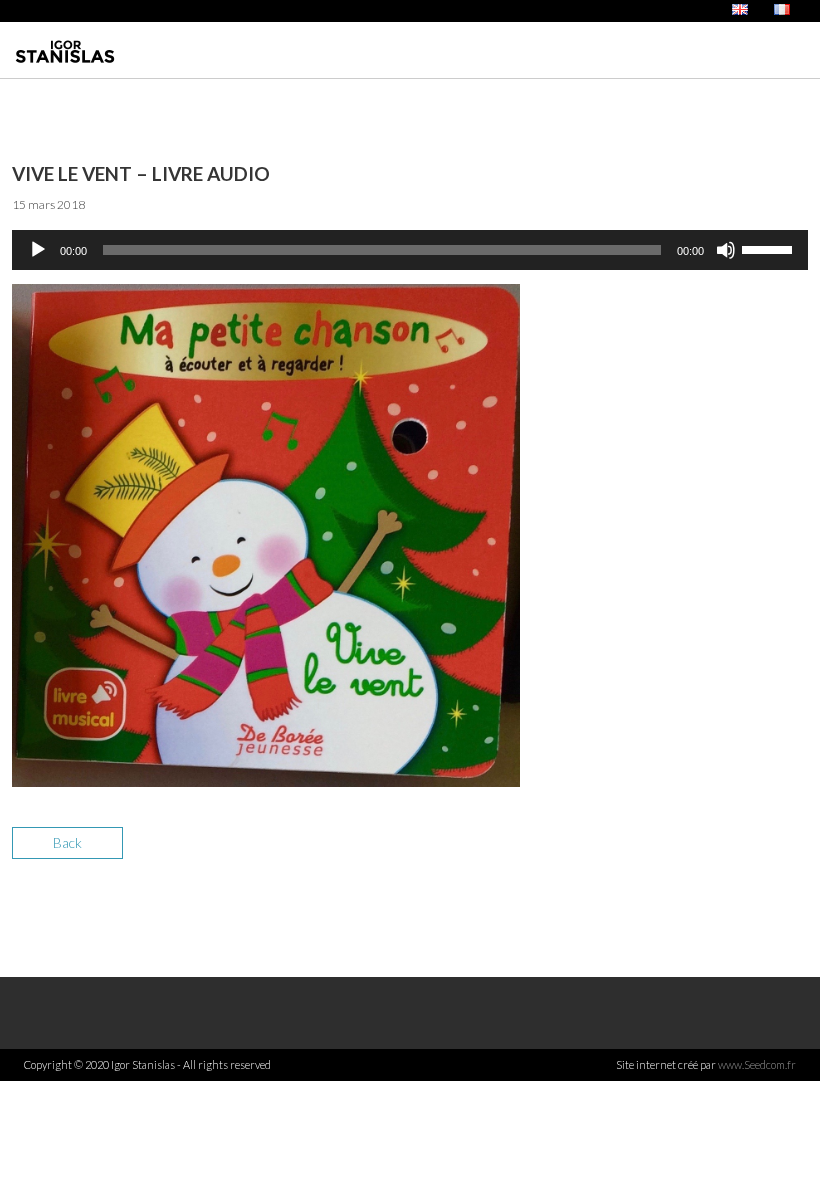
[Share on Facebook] (685, 854)
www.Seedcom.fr (757, 1064)
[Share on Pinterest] (790, 854)
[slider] (770, 248)
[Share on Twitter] (720, 854)
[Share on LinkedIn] (755, 854)
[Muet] (726, 250)
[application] (410, 250)
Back (67, 842)
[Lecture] (38, 250)
